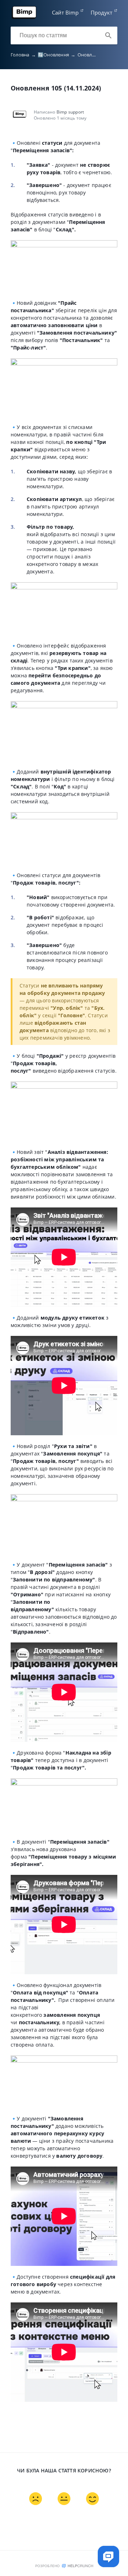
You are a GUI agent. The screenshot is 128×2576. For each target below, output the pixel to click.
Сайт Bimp (65, 12)
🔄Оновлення (57, 55)
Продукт (102, 12)
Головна (23, 55)
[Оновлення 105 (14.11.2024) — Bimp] (24, 17)
